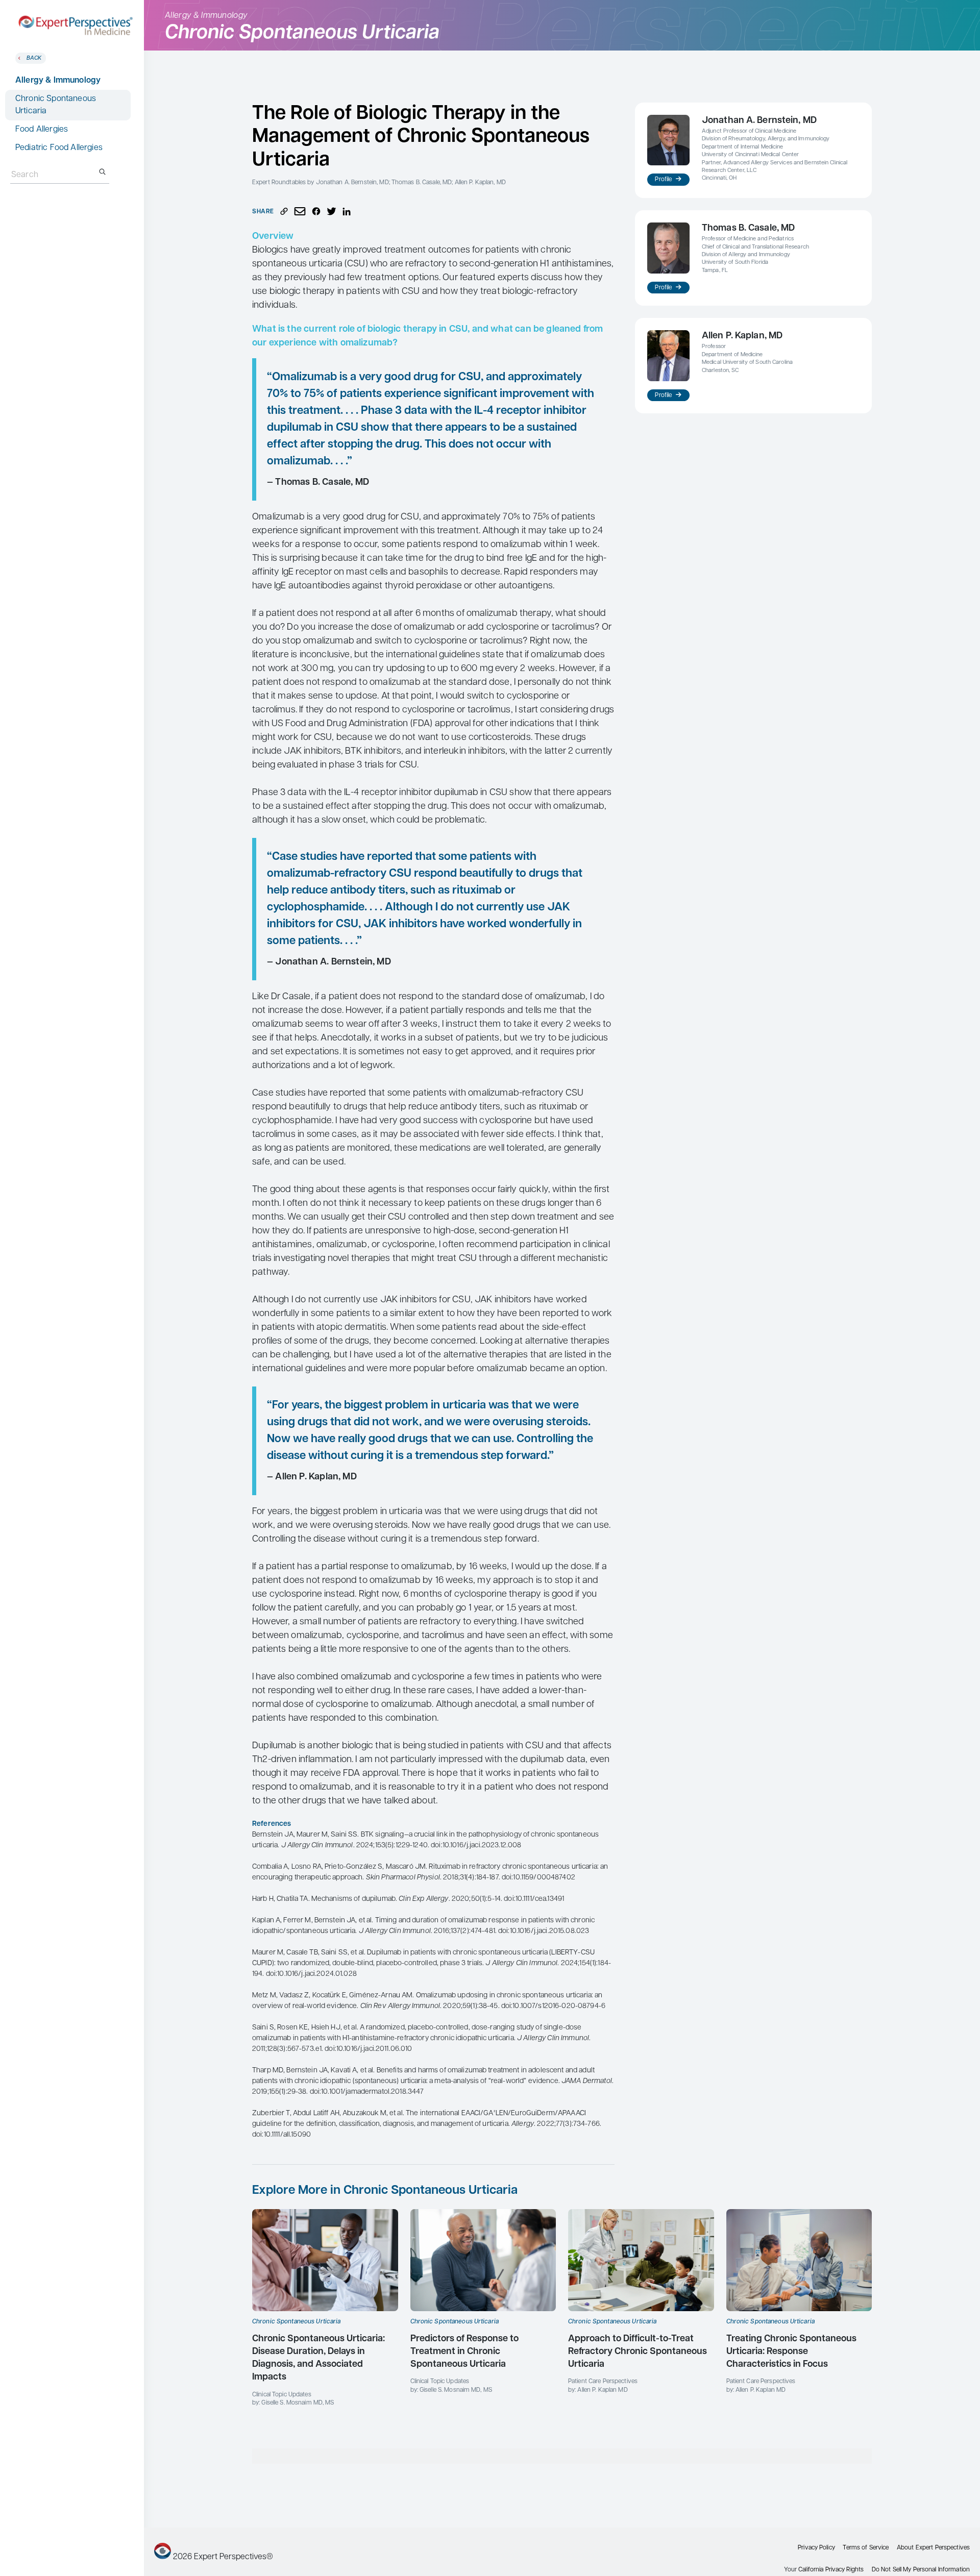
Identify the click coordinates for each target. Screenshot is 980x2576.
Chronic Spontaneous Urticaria (56, 105)
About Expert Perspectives (933, 2548)
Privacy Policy (816, 2548)
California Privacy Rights (831, 2570)
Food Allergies (42, 130)
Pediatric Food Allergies (59, 148)
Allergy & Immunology (58, 81)
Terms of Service (866, 2548)
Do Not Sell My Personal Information (921, 2570)
